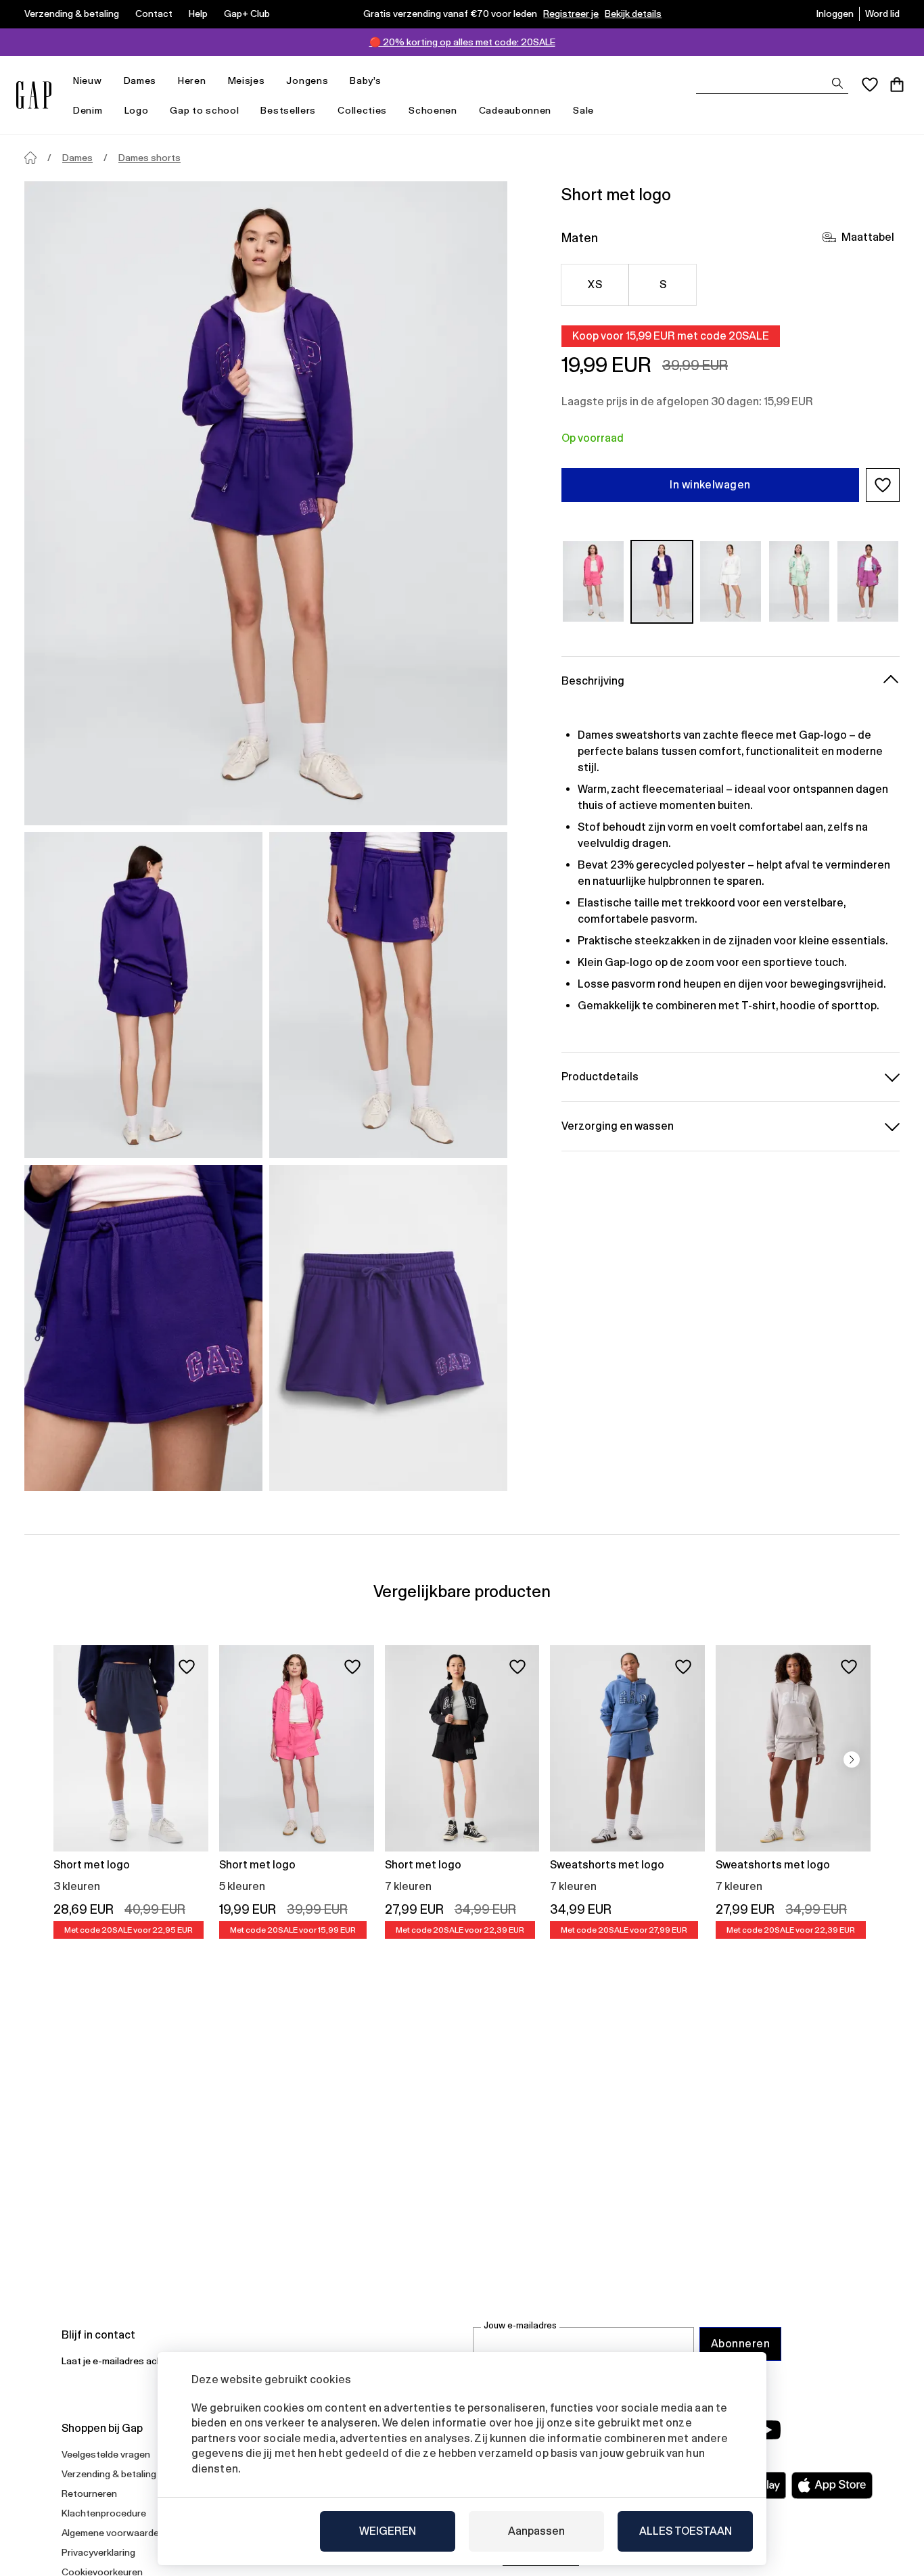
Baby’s (365, 80)
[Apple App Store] (832, 2485)
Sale (583, 110)
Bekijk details (633, 14)
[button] (883, 485)
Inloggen (835, 14)
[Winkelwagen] (897, 85)
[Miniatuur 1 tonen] (143, 995)
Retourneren (89, 2493)
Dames (140, 80)
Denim (88, 110)
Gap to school (204, 110)
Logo (137, 110)
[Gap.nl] (34, 95)
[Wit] (731, 581)
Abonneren (740, 2344)
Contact (154, 14)
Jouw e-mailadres (520, 2325)
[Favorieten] (870, 85)
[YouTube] (768, 2430)
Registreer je (571, 14)
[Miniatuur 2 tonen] (388, 995)
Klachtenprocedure (104, 2513)
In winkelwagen (710, 485)
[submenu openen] (109, 81)
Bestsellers (288, 110)
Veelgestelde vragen (106, 2454)
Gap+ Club (247, 14)
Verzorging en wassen (618, 1125)
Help (198, 14)
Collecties (362, 110)
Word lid (882, 14)
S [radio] (663, 284)
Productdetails (600, 1076)
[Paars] (662, 581)
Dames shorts (149, 158)
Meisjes (247, 80)
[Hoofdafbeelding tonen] (266, 503)
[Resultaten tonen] (837, 83)
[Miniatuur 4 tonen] (388, 1328)
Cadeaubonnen (515, 110)
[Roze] (593, 581)
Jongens (307, 80)
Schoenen (433, 110)
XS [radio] (595, 284)
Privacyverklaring (98, 2552)
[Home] (30, 158)
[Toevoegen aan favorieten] (187, 1667)
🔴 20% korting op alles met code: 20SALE (462, 42)
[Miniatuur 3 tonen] (143, 1328)
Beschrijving (593, 680)
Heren (192, 80)
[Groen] (800, 581)
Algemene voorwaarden (113, 2533)
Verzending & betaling (72, 14)
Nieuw (88, 80)
